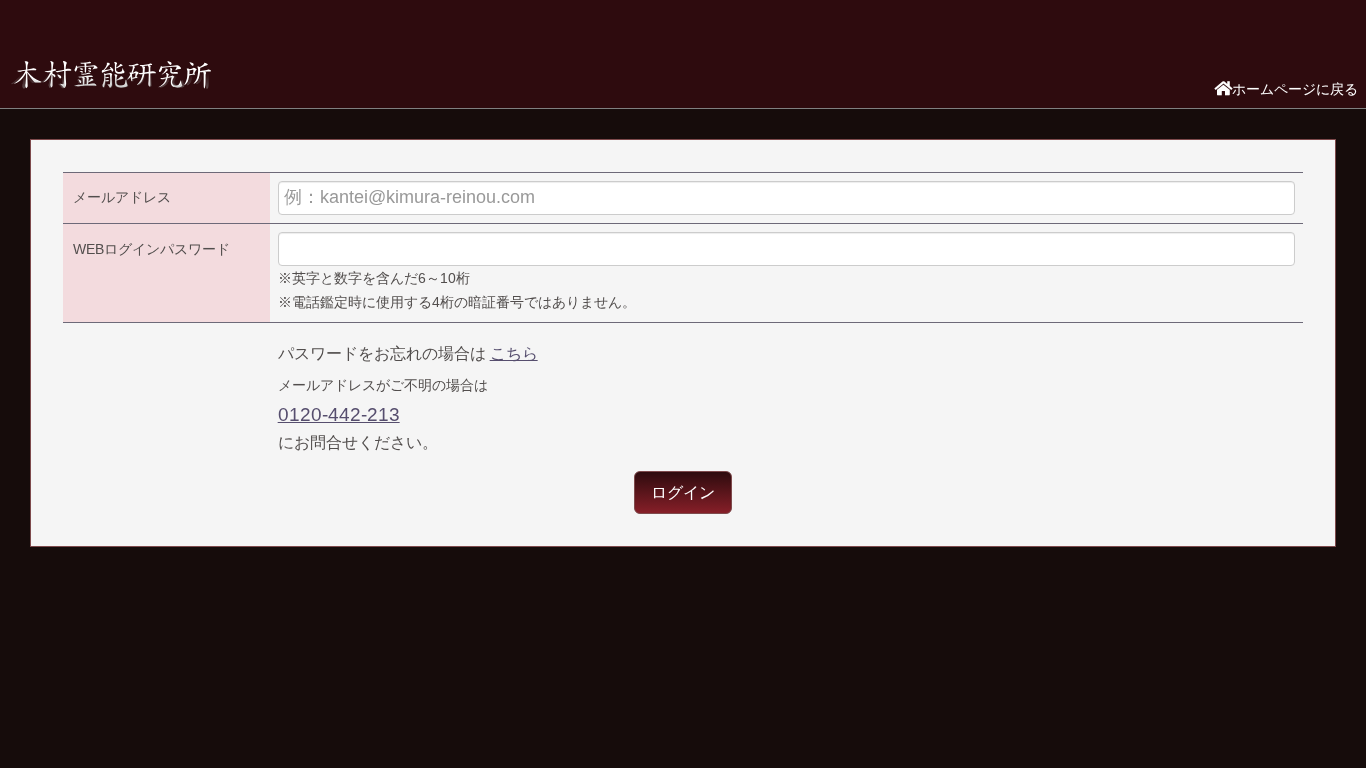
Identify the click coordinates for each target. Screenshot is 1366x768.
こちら (514, 353)
